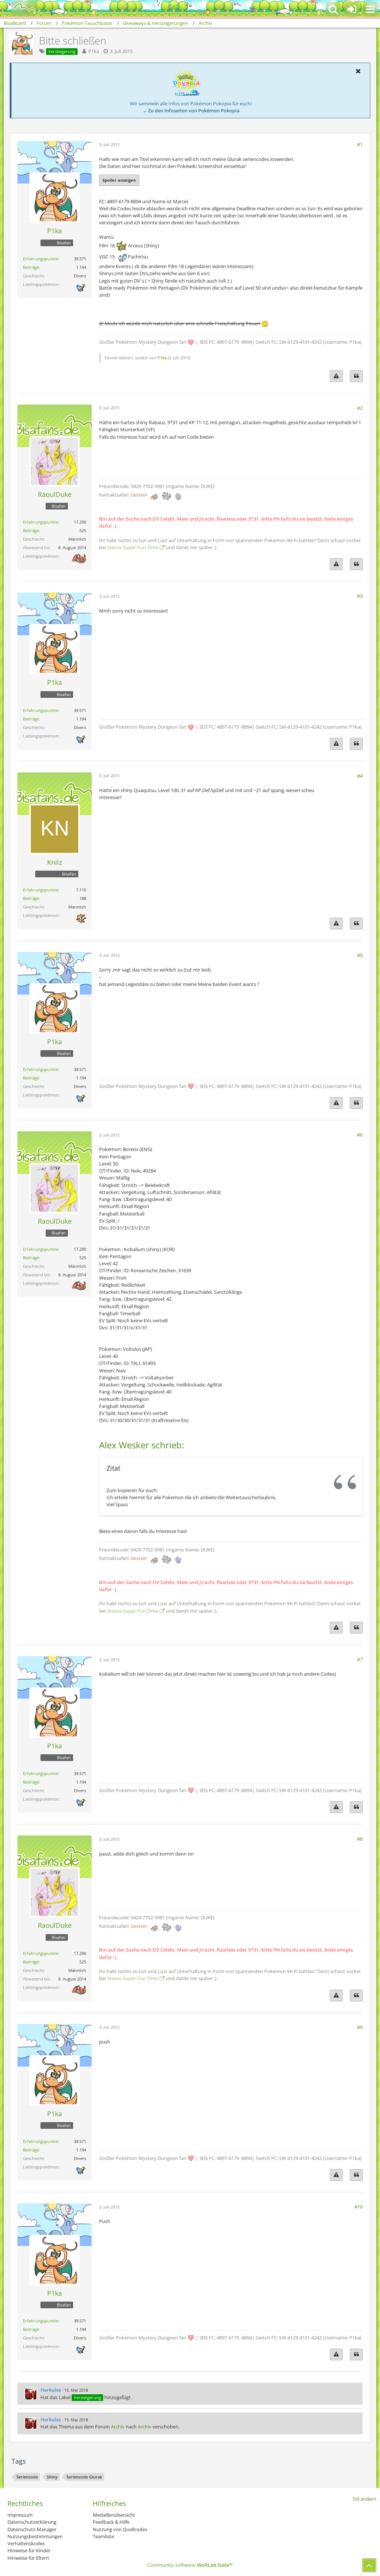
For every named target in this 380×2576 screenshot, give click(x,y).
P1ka (94, 51)
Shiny (52, 2477)
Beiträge (31, 267)
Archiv (118, 2427)
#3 (360, 596)
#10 (358, 2207)
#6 (360, 1135)
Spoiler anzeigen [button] (119, 180)
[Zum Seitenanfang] (369, 2565)
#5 (360, 955)
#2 (360, 408)
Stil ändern (364, 2499)
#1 (360, 144)
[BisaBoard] (20, 8)
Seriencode (27, 2477)
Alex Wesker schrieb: (142, 1445)
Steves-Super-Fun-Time (132, 547)
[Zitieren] (356, 376)
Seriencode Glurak (84, 2477)
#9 (360, 2027)
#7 (360, 1659)
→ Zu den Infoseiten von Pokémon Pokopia (191, 111)
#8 (360, 1839)
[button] (370, 9)
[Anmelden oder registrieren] (352, 9)
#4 (360, 776)
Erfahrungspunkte (41, 259)
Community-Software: (190, 2565)
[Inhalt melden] (336, 376)
